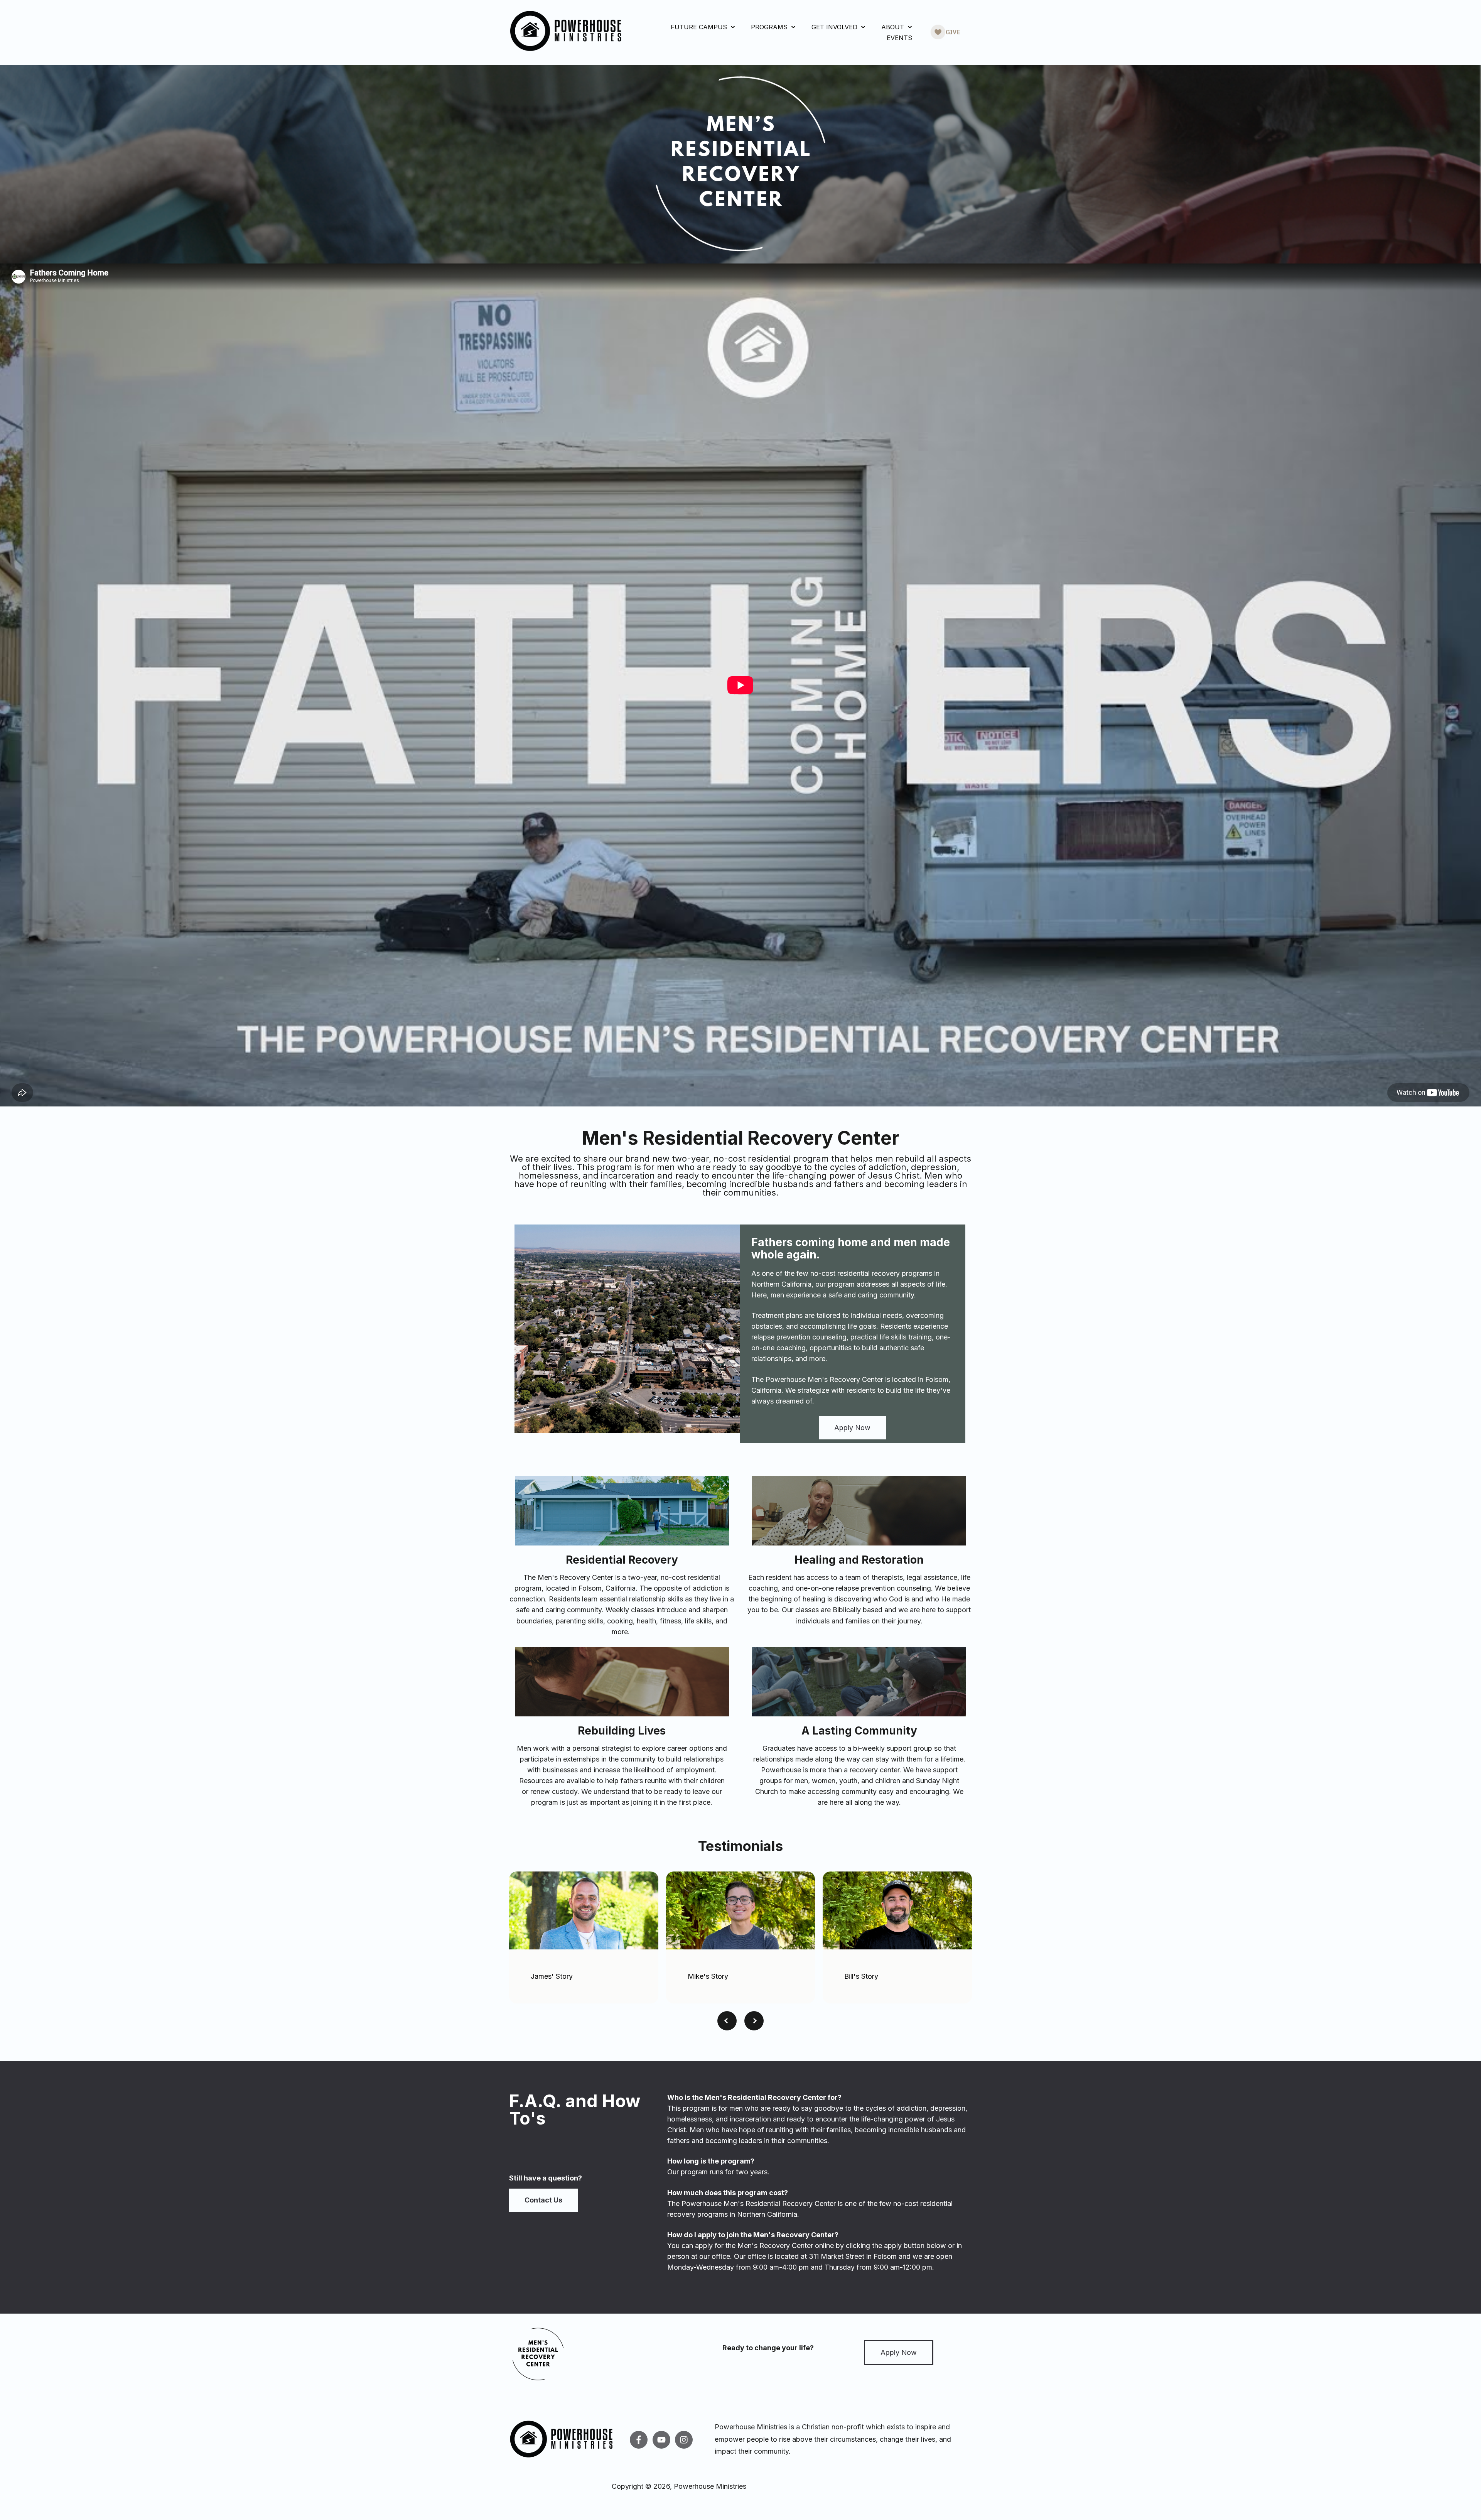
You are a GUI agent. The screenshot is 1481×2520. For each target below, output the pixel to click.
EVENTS (899, 38)
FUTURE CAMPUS (699, 27)
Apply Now (852, 1428)
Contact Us (543, 2200)
